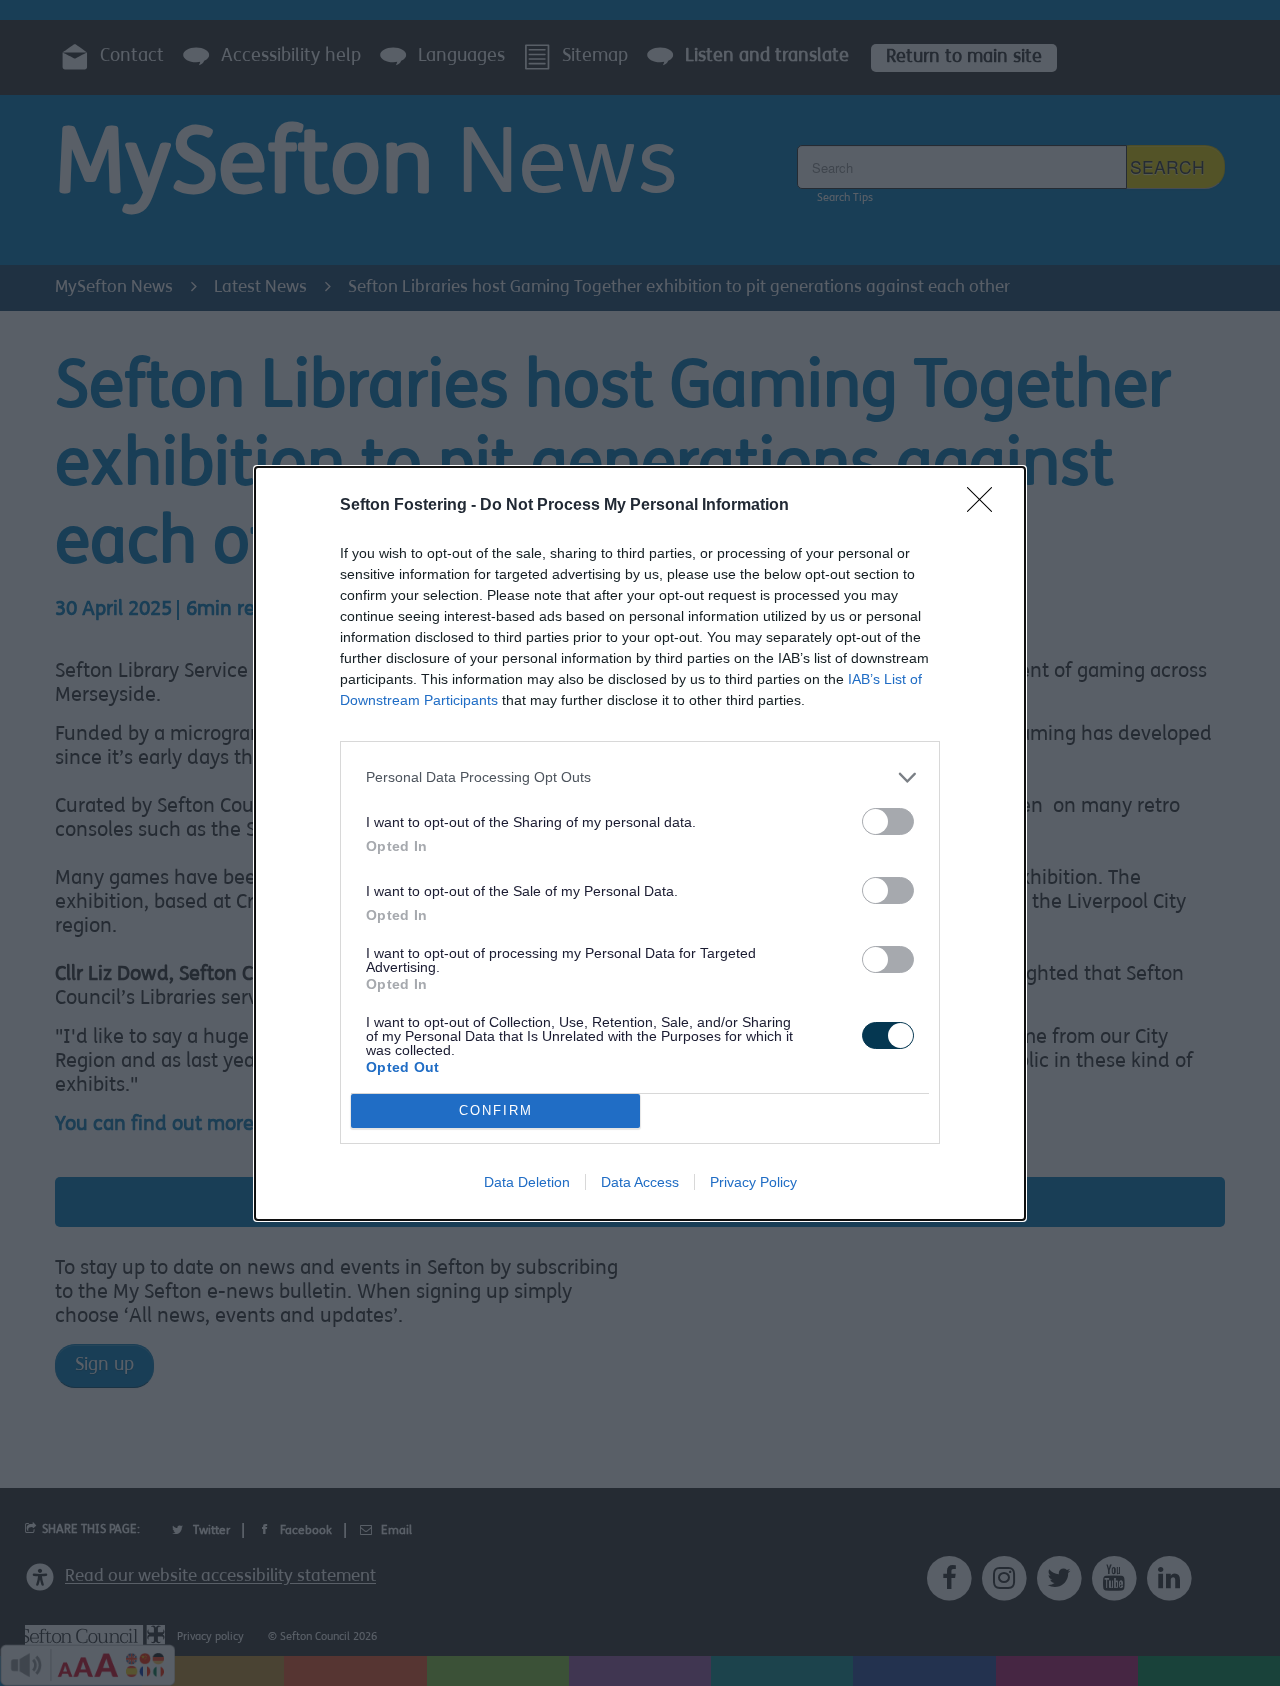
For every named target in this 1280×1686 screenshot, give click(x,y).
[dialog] (640, 843)
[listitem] (640, 777)
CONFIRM (496, 1110)
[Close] (986, 506)
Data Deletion (527, 1182)
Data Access (640, 1182)
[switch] (888, 821)
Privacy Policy (753, 1182)
